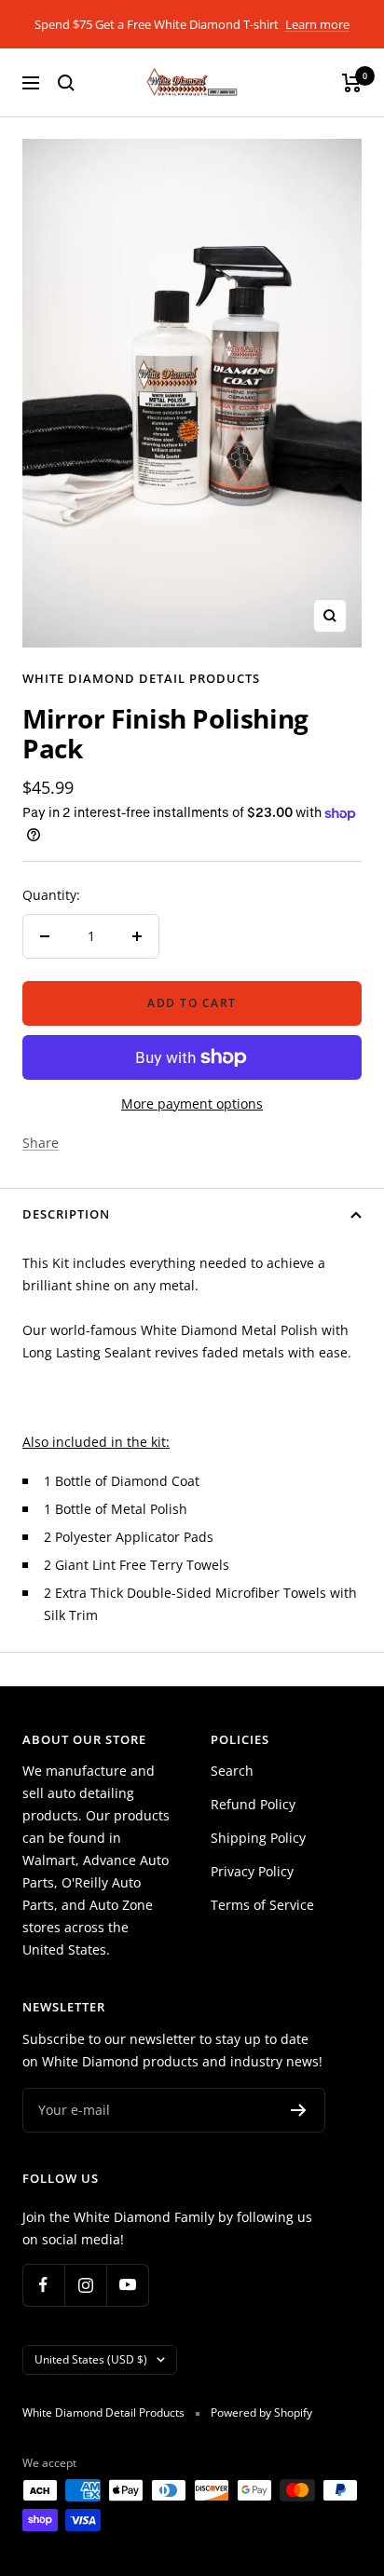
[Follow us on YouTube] (127, 2285)
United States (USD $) (91, 2359)
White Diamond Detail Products (141, 678)
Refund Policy (253, 1804)
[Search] (66, 83)
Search (232, 1771)
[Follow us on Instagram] (85, 2285)
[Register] (299, 2110)
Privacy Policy (252, 1871)
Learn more (317, 24)
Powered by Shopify (261, 2412)
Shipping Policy (258, 1838)
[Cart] (352, 83)
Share (41, 1143)
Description (66, 1214)
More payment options (192, 1104)
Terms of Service (262, 1905)
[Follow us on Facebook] (43, 2285)
